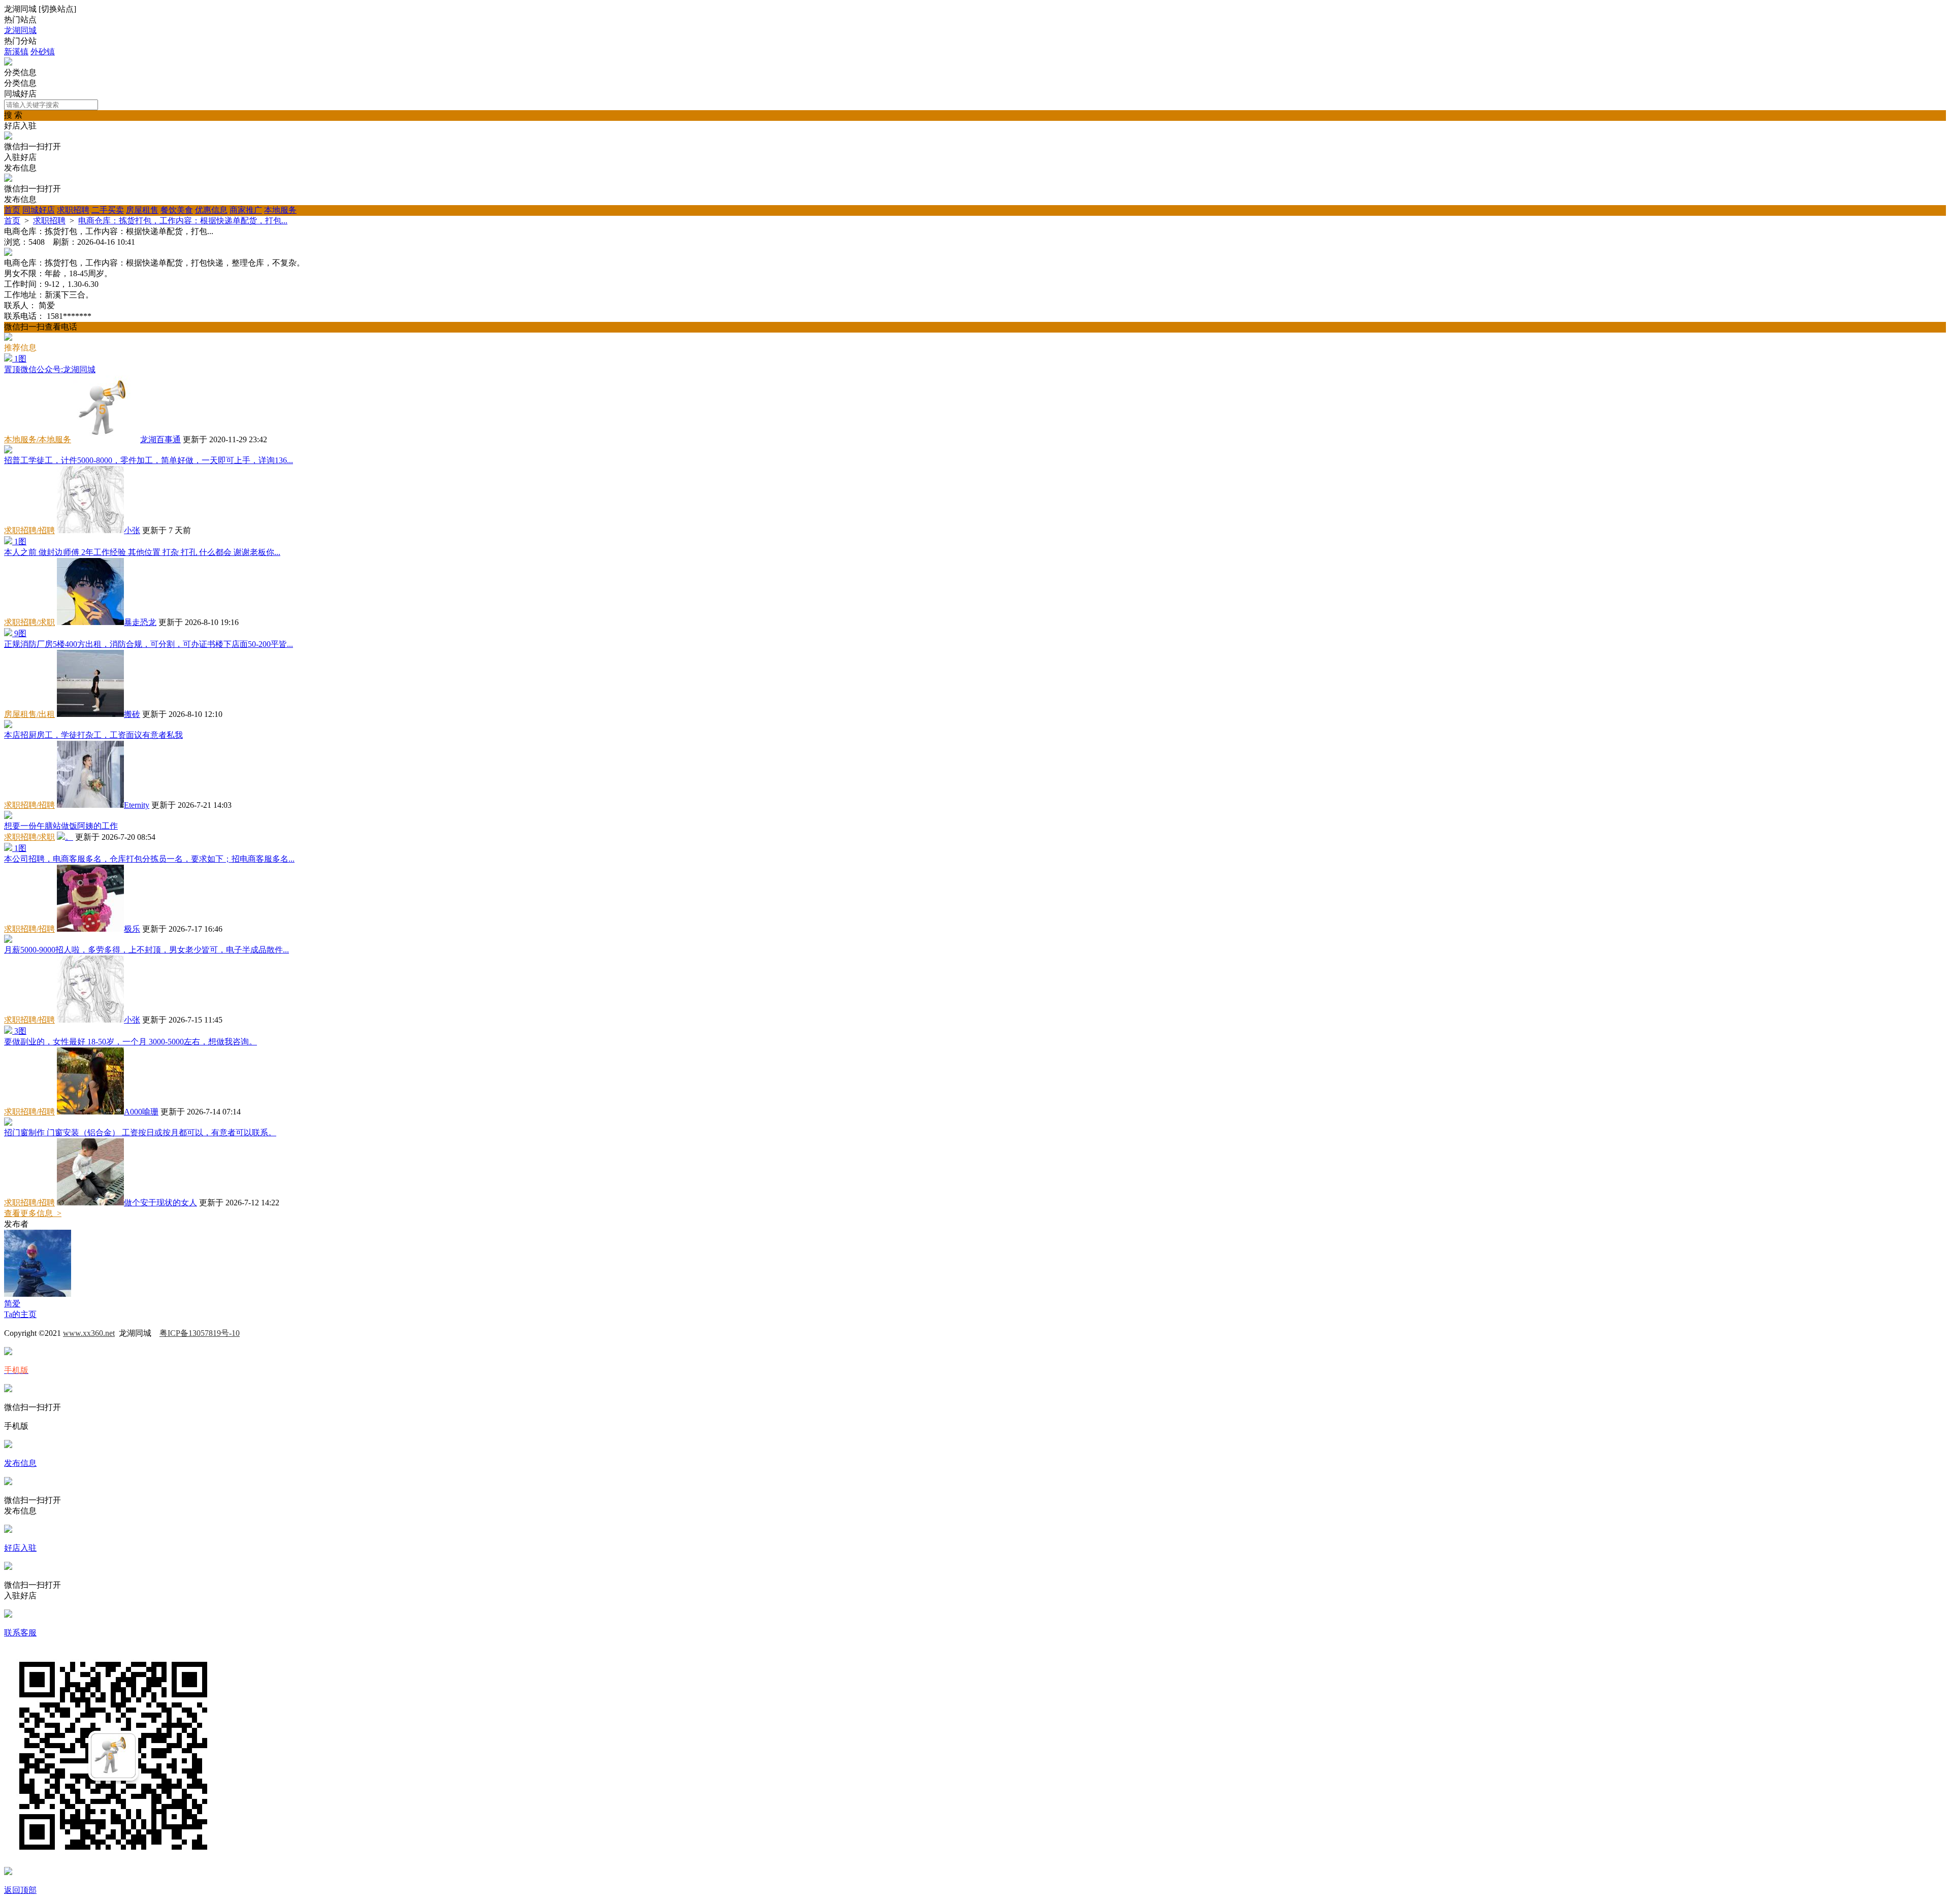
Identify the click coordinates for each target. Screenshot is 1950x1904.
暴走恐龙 (140, 622)
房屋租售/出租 (29, 714)
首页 (12, 210)
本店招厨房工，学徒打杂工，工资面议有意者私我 (93, 735)
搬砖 (132, 714)
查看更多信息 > (33, 1213)
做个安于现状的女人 (160, 1203)
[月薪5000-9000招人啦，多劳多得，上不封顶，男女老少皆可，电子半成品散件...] (8, 940)
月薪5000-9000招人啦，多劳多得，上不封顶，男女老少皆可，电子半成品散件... (147, 950)
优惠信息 (211, 210)
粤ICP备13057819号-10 (200, 1333)
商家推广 (246, 210)
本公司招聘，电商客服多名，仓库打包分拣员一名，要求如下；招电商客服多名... (149, 859)
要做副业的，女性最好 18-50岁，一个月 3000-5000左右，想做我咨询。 (131, 1042)
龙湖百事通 (160, 439)
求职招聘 (73, 210)
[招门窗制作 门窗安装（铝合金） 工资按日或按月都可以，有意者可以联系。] (8, 1123)
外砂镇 (43, 52)
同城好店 (39, 210)
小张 (132, 530)
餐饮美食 (177, 210)
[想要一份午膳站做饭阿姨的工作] (8, 816)
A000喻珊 (141, 1112)
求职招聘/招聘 (29, 530)
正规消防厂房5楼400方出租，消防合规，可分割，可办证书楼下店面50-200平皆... (149, 644)
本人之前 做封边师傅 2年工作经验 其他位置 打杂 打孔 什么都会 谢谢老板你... (142, 552)
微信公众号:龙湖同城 (50, 369)
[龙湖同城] (8, 63)
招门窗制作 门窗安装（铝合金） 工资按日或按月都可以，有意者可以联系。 (140, 1132)
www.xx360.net (89, 1333)
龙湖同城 (20, 30)
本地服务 (280, 210)
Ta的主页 (20, 1314)
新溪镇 (16, 52)
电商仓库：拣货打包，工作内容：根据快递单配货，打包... (183, 221)
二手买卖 (108, 210)
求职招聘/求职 (29, 622)
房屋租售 (142, 210)
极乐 (132, 929)
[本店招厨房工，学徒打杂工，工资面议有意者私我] (8, 725)
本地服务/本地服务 (38, 439)
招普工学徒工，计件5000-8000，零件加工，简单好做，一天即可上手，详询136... (149, 460)
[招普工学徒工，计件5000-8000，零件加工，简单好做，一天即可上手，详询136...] (8, 451)
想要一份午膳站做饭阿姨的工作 (61, 826)
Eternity (137, 805)
